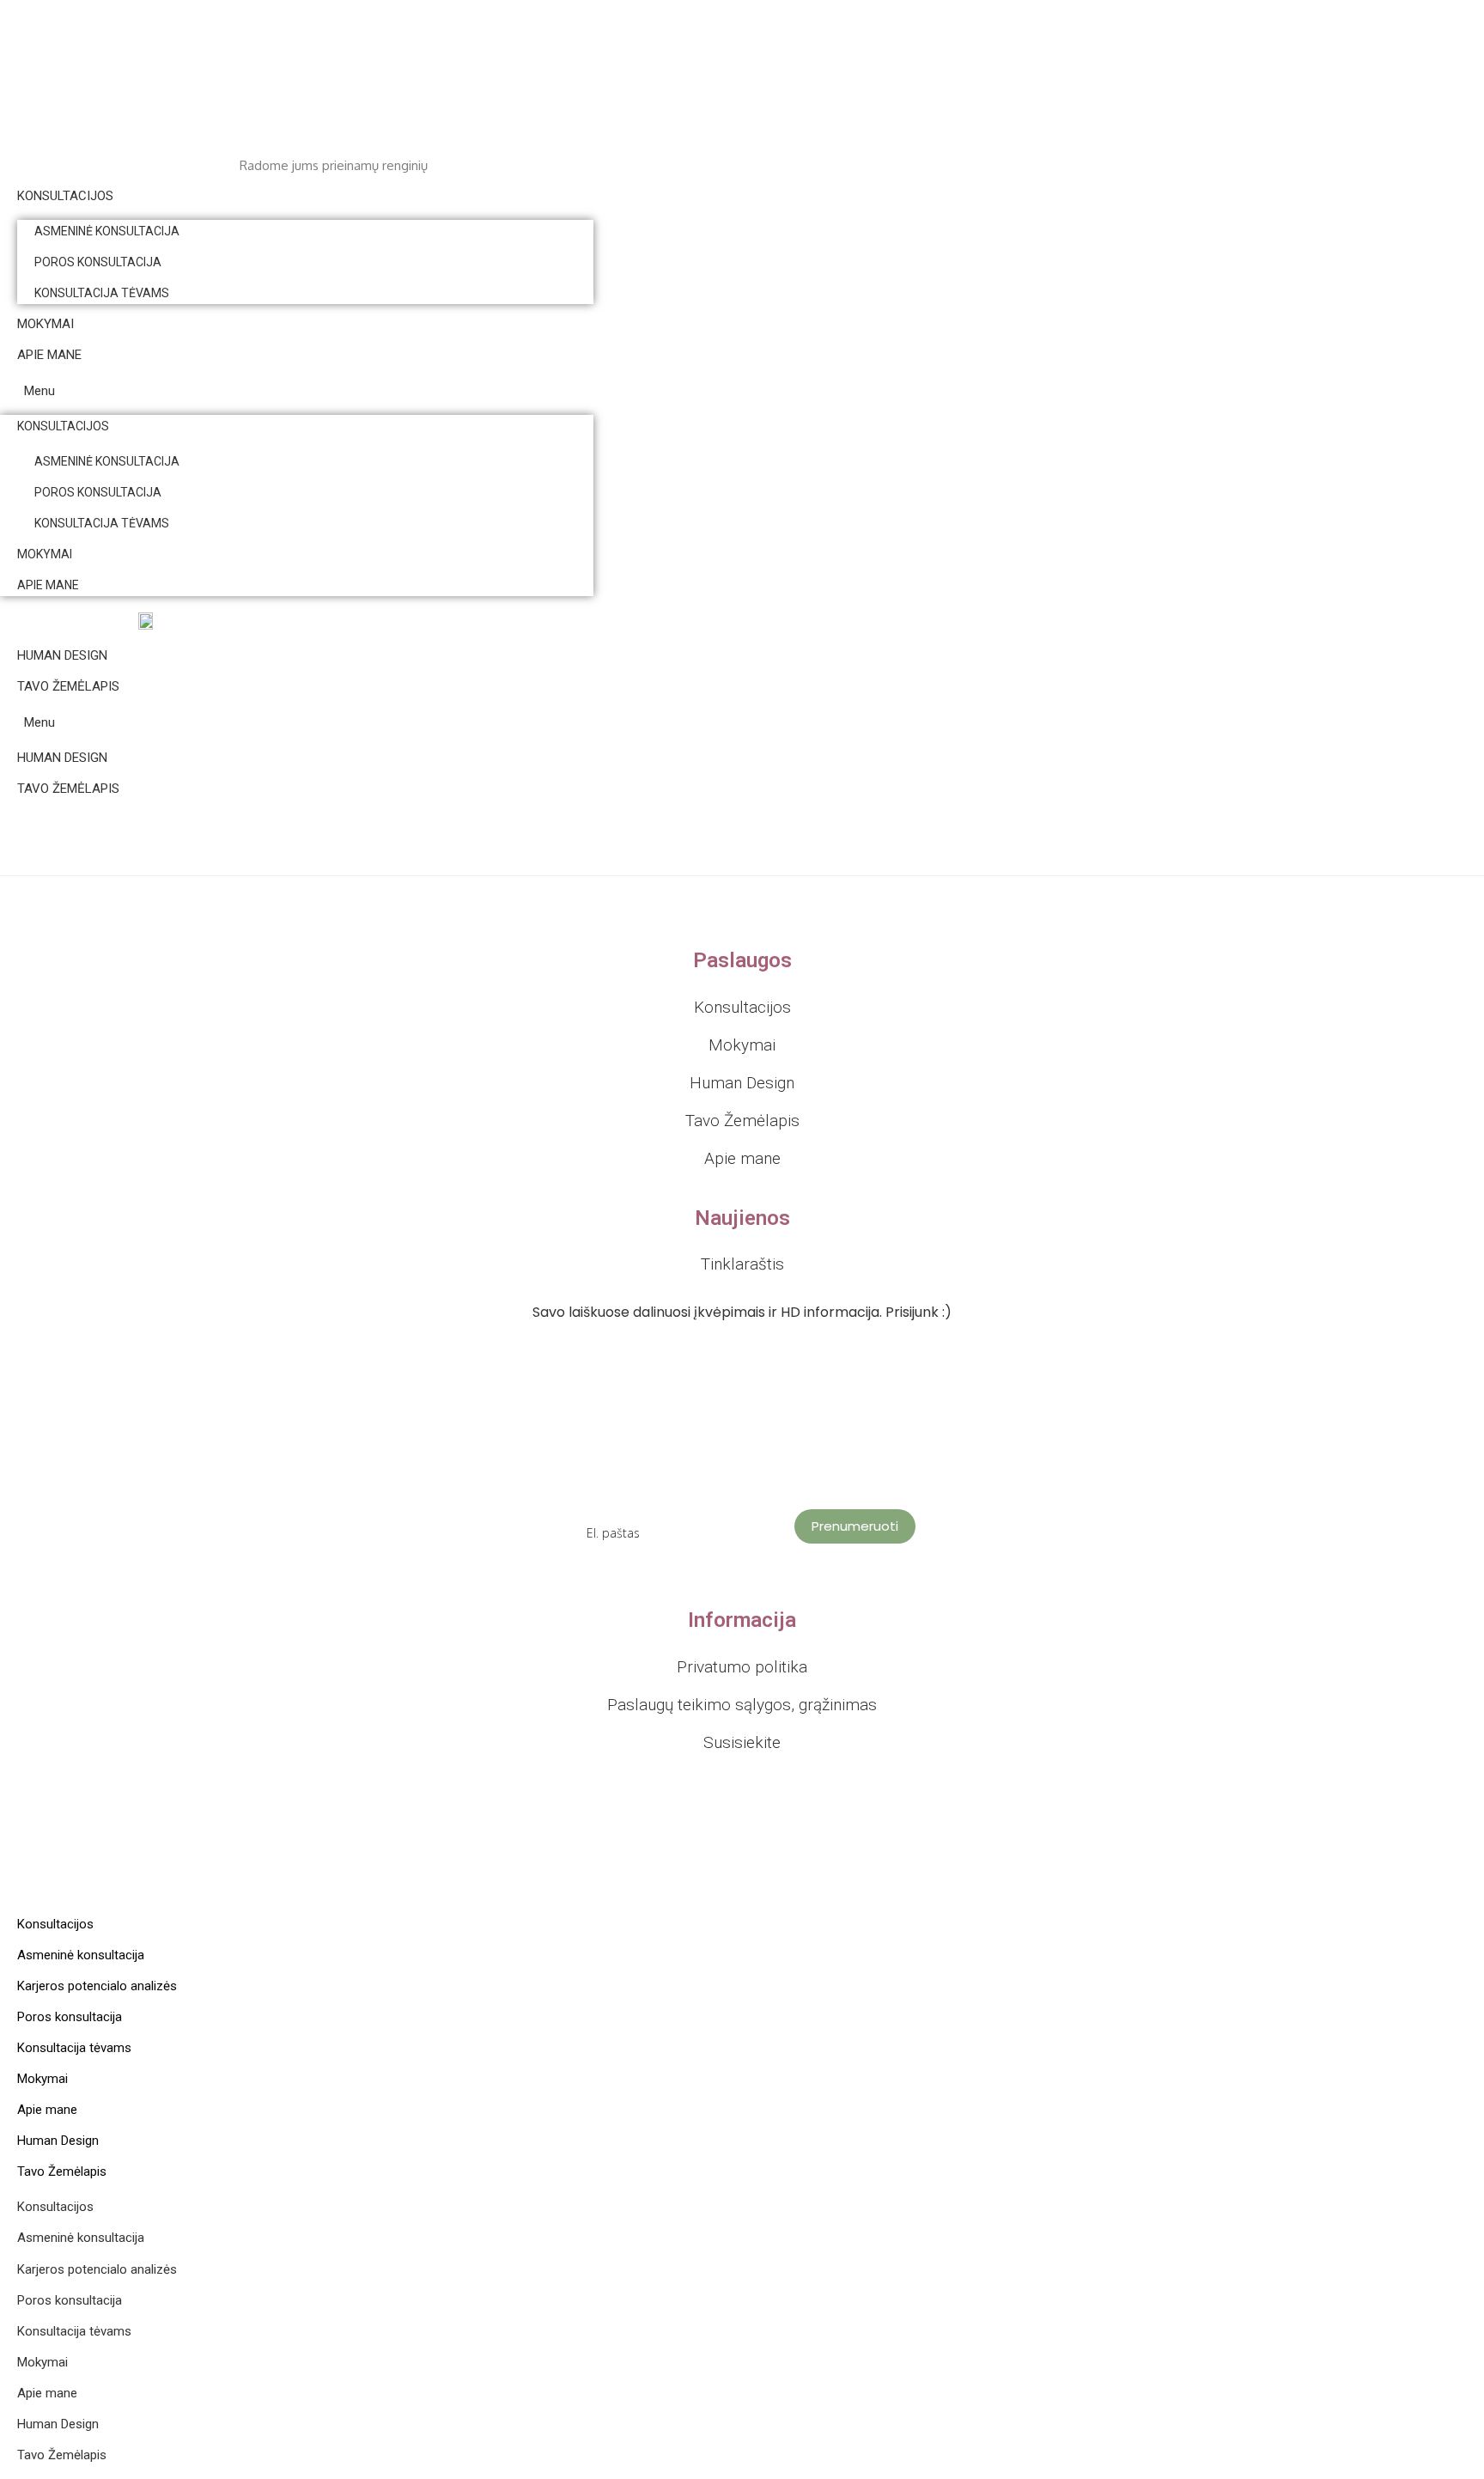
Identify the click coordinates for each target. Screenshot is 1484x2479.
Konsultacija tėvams (102, 293)
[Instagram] (756, 1593)
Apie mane (49, 355)
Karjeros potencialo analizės (97, 1986)
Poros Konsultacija (98, 262)
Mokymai (46, 324)
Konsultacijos (65, 196)
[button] (297, 391)
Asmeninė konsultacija (107, 231)
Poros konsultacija (70, 2017)
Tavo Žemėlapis (68, 686)
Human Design (62, 655)
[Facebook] (728, 1593)
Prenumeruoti (855, 1526)
